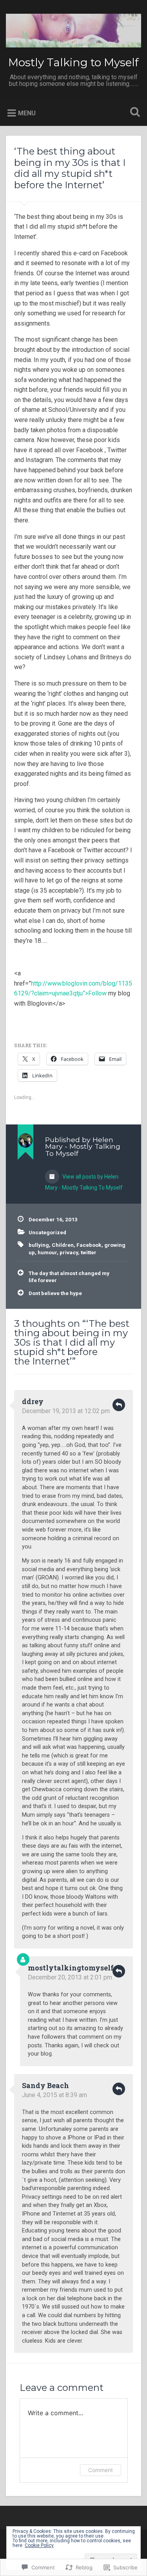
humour (47, 1252)
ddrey (33, 1401)
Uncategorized (47, 1232)
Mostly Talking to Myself (73, 62)
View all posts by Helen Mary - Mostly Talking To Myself (84, 1182)
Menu (27, 113)
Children (63, 1245)
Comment (101, 2470)
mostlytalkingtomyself (71, 1968)
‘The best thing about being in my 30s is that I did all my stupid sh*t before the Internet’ (70, 168)
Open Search (133, 113)
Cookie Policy (39, 2545)
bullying (39, 1245)
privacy (69, 1252)
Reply (119, 1405)
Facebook (89, 1245)
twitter (89, 1252)
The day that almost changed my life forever (69, 1277)
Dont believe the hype (55, 1293)
